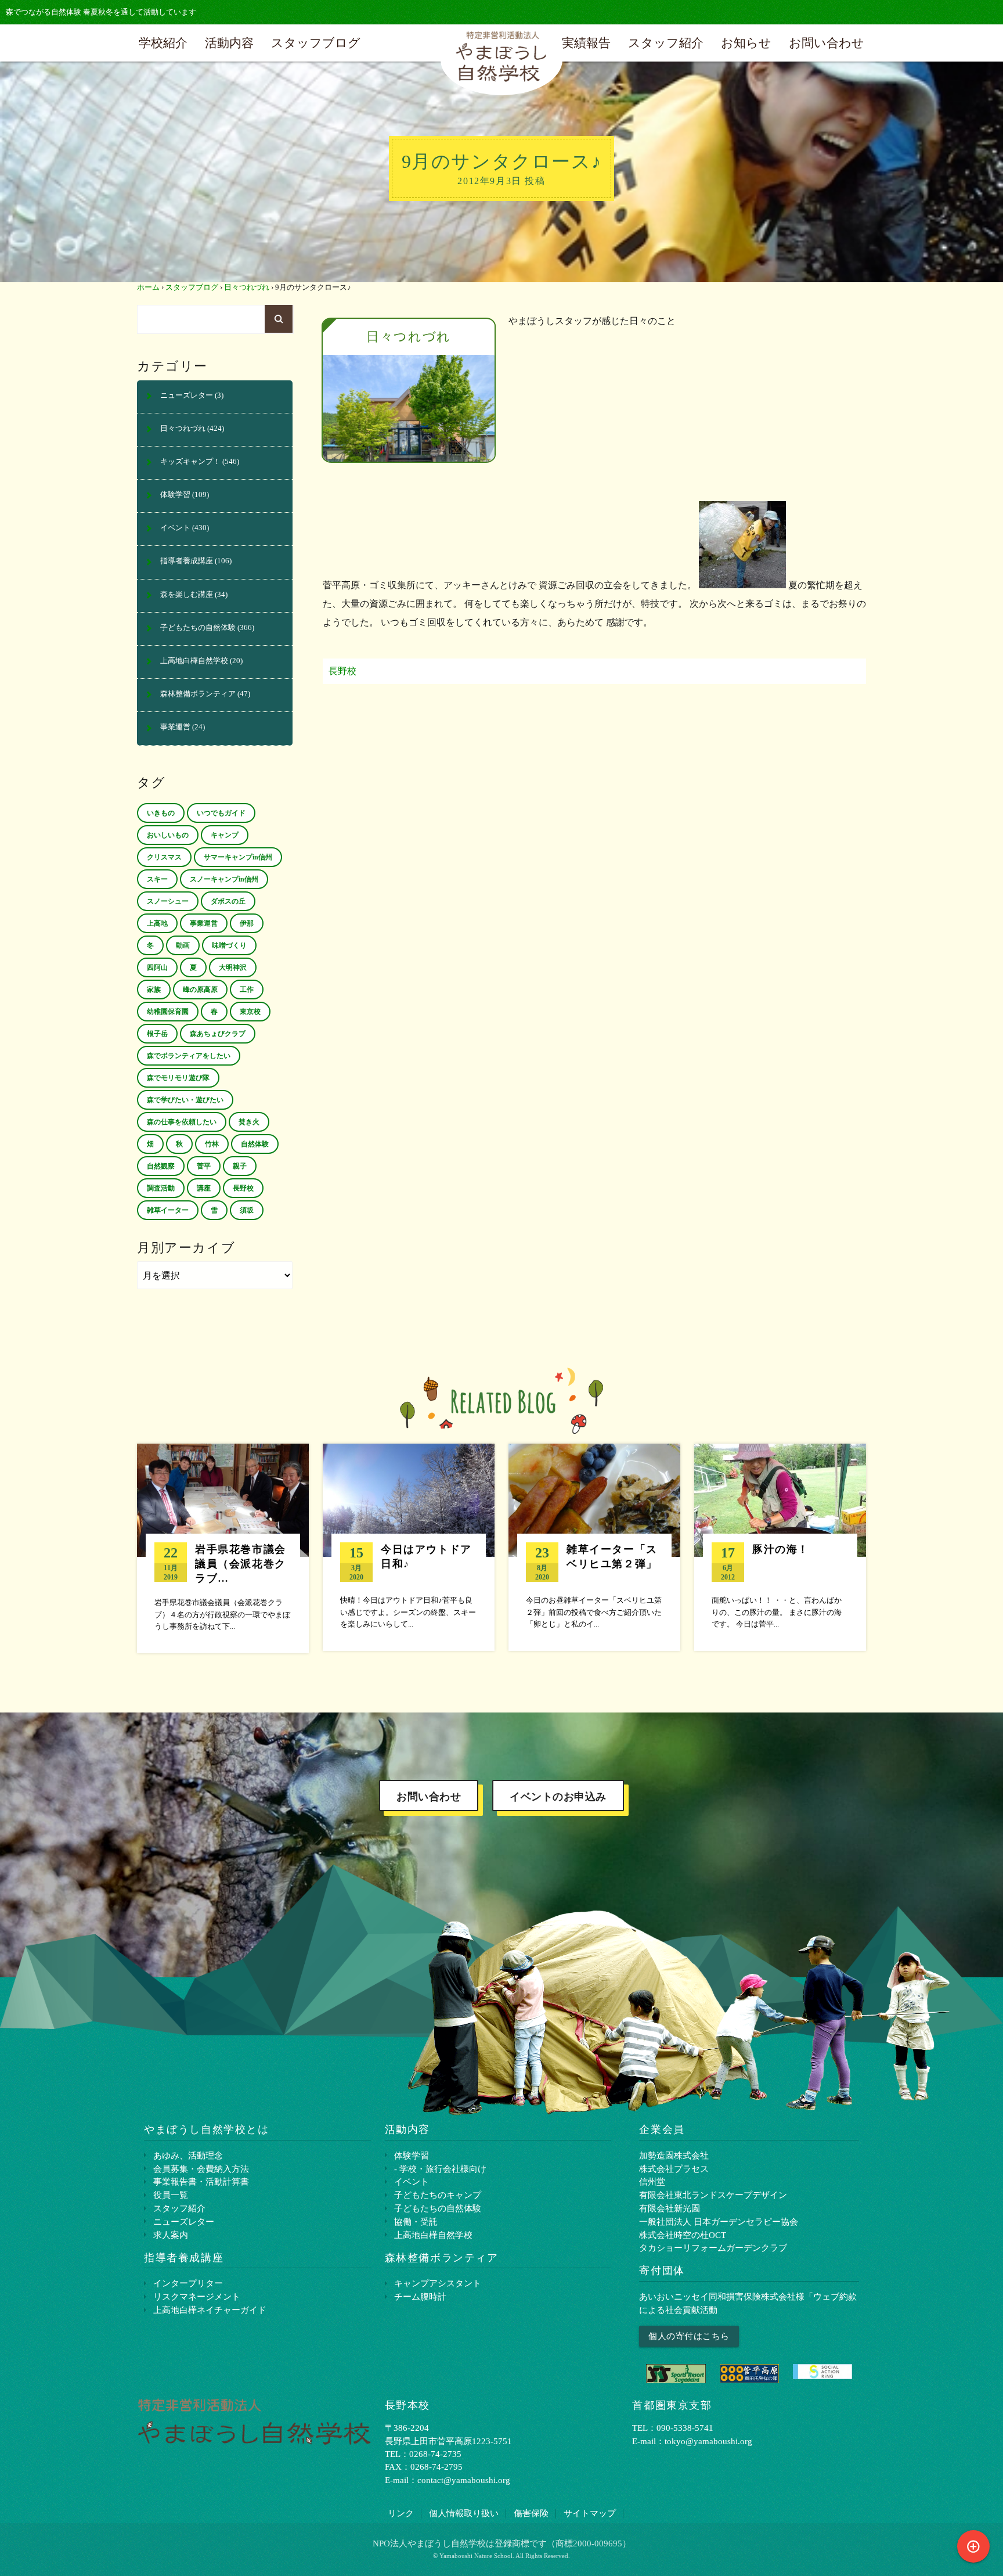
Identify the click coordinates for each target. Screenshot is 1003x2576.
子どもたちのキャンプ (438, 2195)
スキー (157, 879)
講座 (204, 1188)
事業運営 (175, 727)
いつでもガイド (221, 813)
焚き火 (249, 1122)
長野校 (342, 671)
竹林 (212, 1144)
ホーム (148, 287)
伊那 (247, 923)
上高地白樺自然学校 (194, 661)
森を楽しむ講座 (187, 595)
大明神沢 (233, 967)
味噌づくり (229, 945)
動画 (183, 945)
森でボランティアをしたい (189, 1056)
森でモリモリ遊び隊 (178, 1078)
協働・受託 (416, 2221)
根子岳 (157, 1034)
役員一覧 (171, 2195)
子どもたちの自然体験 (198, 628)
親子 (240, 1166)
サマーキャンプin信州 (238, 857)
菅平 (204, 1166)
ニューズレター (187, 395)
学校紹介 (163, 43)
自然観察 (161, 1166)
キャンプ (225, 835)
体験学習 (175, 495)
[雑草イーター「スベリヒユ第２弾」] (594, 1547)
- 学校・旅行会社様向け (440, 2169)
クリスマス (164, 857)
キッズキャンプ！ (190, 462)
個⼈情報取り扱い (464, 2513)
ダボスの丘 (228, 901)
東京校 (250, 1012)
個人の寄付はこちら (689, 2336)
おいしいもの (168, 835)
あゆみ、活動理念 (188, 2155)
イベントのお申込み (558, 1797)
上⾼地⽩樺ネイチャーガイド (210, 2310)
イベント (175, 528)
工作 (247, 990)
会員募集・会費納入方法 (201, 2169)
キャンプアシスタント (438, 2283)
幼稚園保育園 (168, 1012)
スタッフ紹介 (666, 43)
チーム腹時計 (420, 2296)
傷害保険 (531, 2513)
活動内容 (229, 43)
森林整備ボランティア (198, 694)
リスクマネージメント (197, 2296)
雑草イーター (168, 1210)
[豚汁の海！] (780, 1547)
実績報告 (586, 43)
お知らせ (746, 43)
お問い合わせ (827, 43)
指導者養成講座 (187, 561)
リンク (401, 2513)
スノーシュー (168, 901)
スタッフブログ (316, 43)
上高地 (157, 923)
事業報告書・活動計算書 (201, 2181)
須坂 (247, 1210)
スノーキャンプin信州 (224, 879)
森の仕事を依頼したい (182, 1122)
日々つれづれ (247, 287)
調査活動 (161, 1188)
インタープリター (188, 2283)
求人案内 (171, 2235)
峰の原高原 (200, 990)
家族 (154, 990)
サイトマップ (590, 2513)
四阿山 (157, 967)
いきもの (161, 813)
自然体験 (255, 1144)
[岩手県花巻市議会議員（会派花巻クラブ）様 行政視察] (223, 1548)
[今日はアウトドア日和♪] (409, 1547)
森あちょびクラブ (218, 1034)
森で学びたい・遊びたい (185, 1100)
